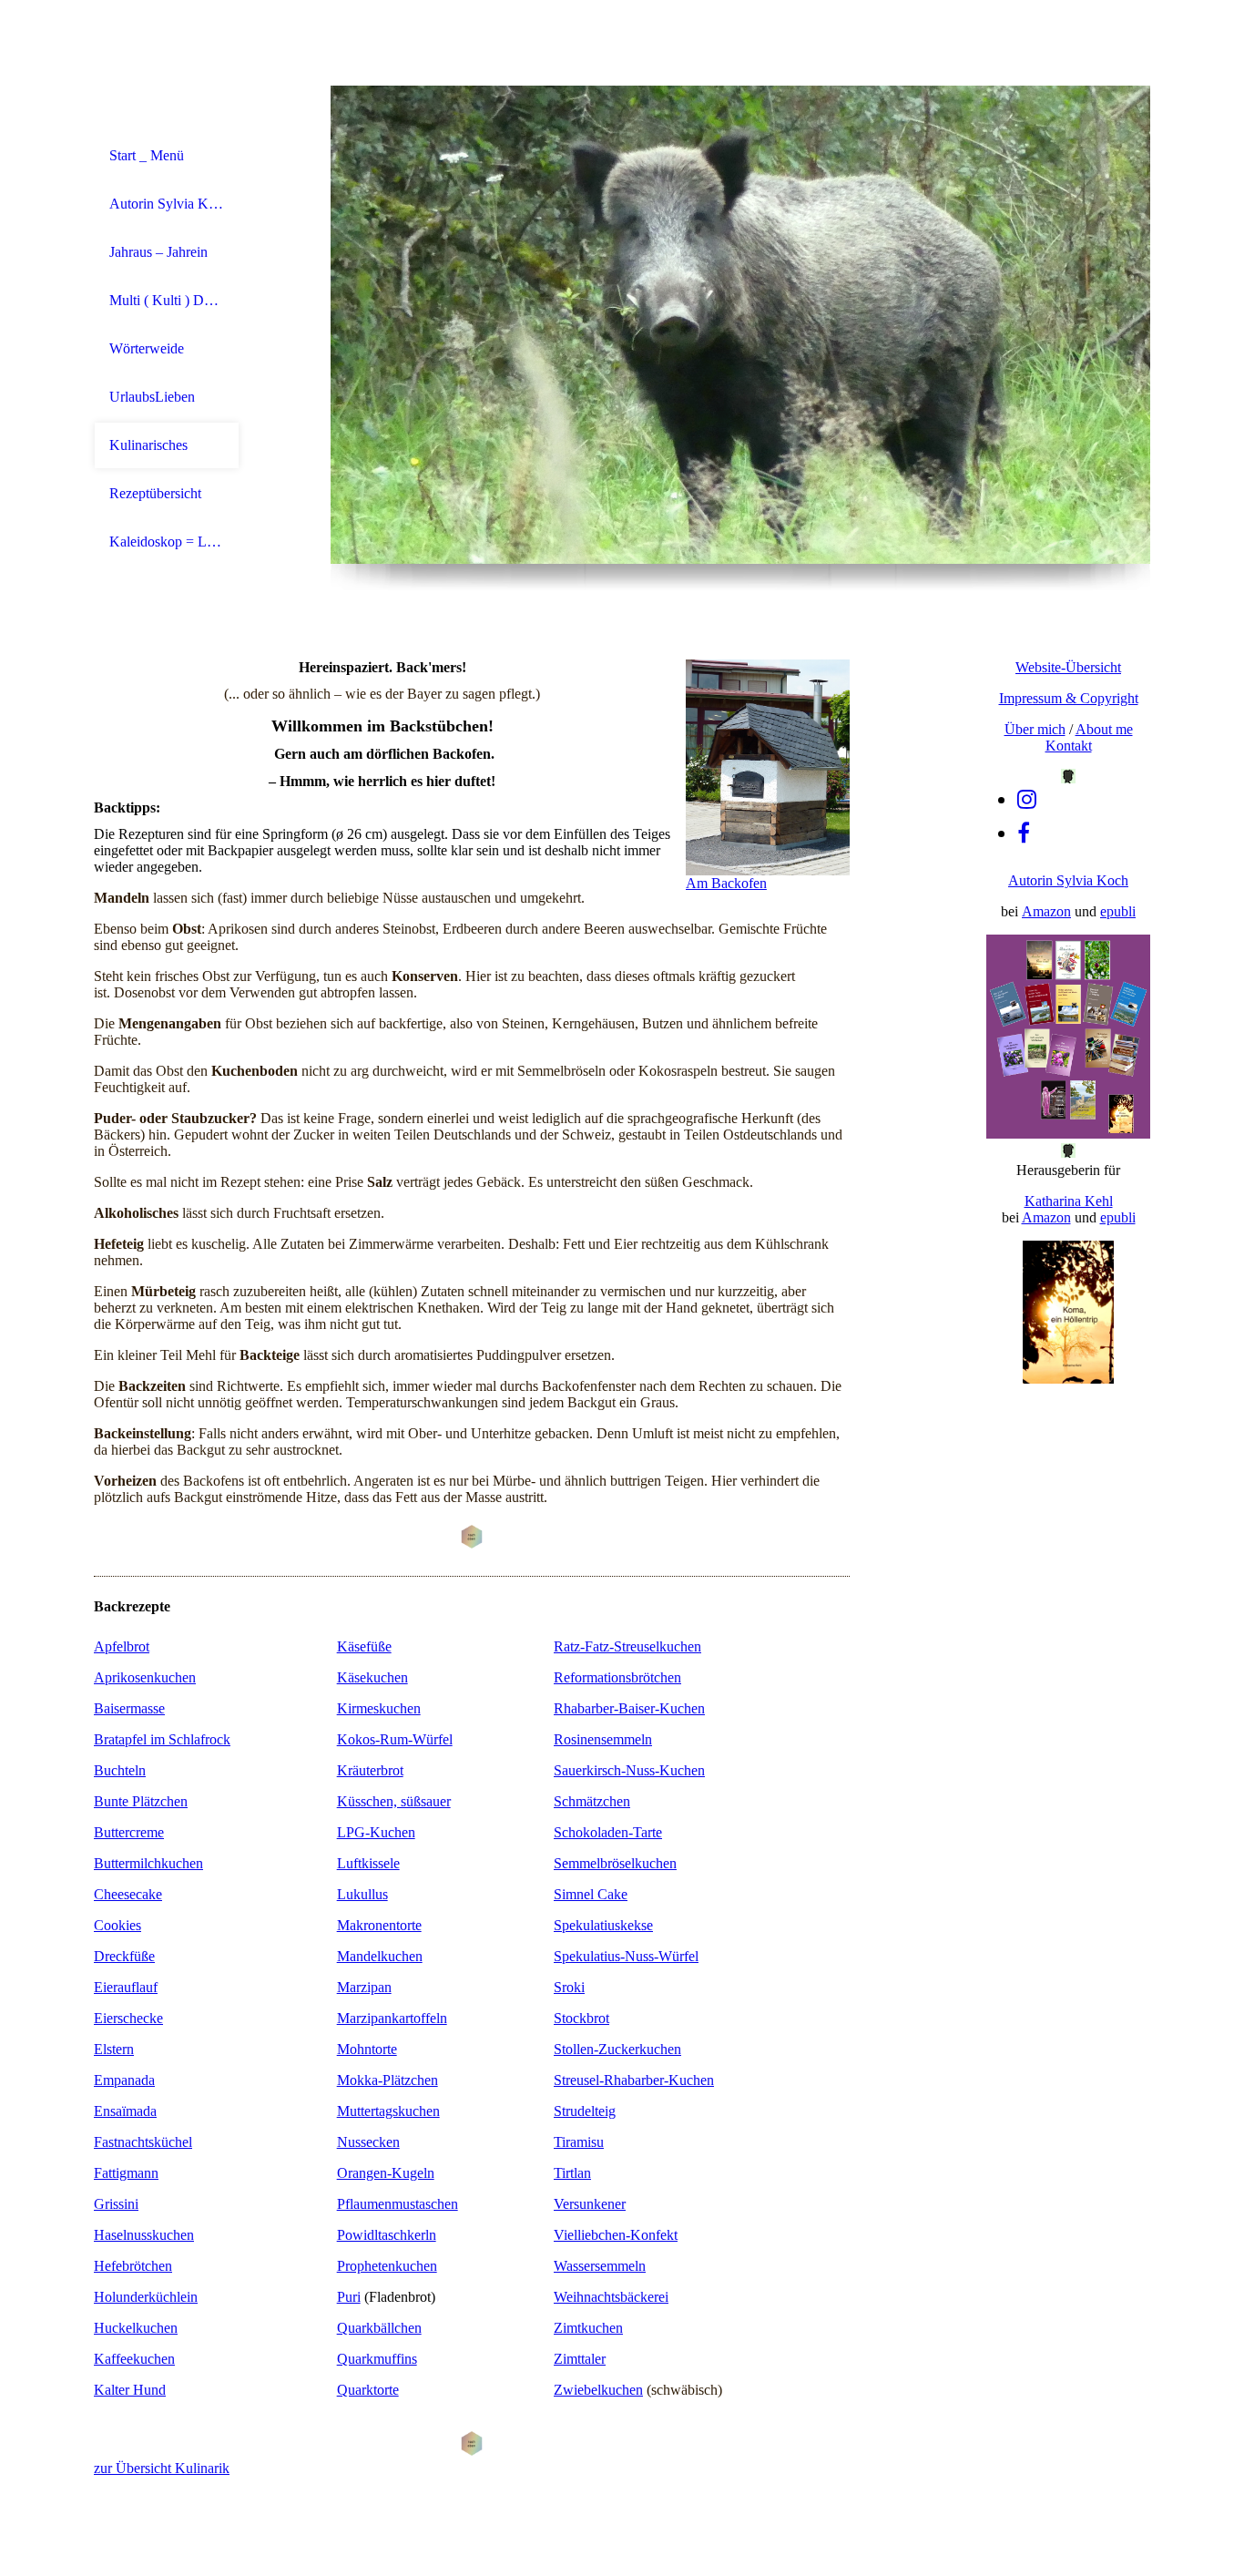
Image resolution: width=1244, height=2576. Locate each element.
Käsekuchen (372, 1677)
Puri (349, 2297)
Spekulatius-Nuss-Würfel (626, 1956)
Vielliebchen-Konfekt (616, 2235)
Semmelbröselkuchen (615, 1863)
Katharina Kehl (1069, 1201)
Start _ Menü (147, 155)
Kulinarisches (148, 445)
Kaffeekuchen (134, 2359)
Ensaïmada (125, 2111)
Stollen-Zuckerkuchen (617, 2049)
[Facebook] (1024, 833)
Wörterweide (147, 348)
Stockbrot (581, 2018)
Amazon (1046, 911)
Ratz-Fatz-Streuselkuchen (627, 1646)
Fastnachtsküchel (143, 2142)
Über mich (1035, 729)
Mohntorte (367, 2049)
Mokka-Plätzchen (387, 2080)
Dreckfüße (124, 1956)
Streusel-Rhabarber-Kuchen (634, 2080)
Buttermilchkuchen (148, 1863)
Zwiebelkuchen (598, 2390)
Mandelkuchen (380, 1956)
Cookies (117, 1925)
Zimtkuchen (588, 2328)
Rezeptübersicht (155, 493)
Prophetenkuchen (387, 2266)
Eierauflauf (126, 1987)
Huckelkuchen (136, 2328)
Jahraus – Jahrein (158, 252)
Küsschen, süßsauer (394, 1801)
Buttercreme (129, 1832)
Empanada (124, 2080)
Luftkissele (368, 1863)
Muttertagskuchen (388, 2111)
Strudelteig (585, 2111)
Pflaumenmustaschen (398, 2204)
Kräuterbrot (370, 1770)
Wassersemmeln (600, 2266)
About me (1104, 729)
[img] (740, 325)
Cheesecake (128, 1894)
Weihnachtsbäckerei (611, 2297)
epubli (1118, 911)
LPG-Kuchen (376, 1832)
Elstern (114, 2049)
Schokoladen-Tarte (608, 1832)
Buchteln (120, 1770)
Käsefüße (364, 1646)
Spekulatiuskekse (603, 1925)
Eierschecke (128, 2018)
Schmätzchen (592, 1801)
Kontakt (1069, 746)
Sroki (569, 1987)
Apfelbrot (122, 1646)
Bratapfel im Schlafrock (162, 1739)
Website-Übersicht (1068, 667)
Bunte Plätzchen (141, 1801)
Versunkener (590, 2204)
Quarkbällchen (379, 2328)
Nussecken (368, 2142)
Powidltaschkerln (387, 2235)
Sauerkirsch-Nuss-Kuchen (629, 1770)
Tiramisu (579, 2142)
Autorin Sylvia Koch (167, 204)
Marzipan (364, 1987)
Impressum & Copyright (1069, 698)
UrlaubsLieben (152, 397)
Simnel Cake (591, 1894)
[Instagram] (1027, 800)
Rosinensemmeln (603, 1739)
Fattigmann (126, 2173)
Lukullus (362, 1894)
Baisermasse (129, 1708)
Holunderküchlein (146, 2297)
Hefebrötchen (133, 2266)
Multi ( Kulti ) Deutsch (167, 300)
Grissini (116, 2204)
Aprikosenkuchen (145, 1677)
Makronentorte (379, 1925)
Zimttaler (580, 2359)
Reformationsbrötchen (617, 1677)
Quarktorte (368, 2390)
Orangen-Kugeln (386, 2173)
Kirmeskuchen (379, 1708)
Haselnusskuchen (144, 2235)
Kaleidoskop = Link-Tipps (167, 542)
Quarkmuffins (377, 2359)
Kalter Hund (130, 2390)
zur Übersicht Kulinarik (162, 2468)
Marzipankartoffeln (392, 2018)
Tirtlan (572, 2173)
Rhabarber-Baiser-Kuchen (629, 1708)
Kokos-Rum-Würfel (395, 1739)
